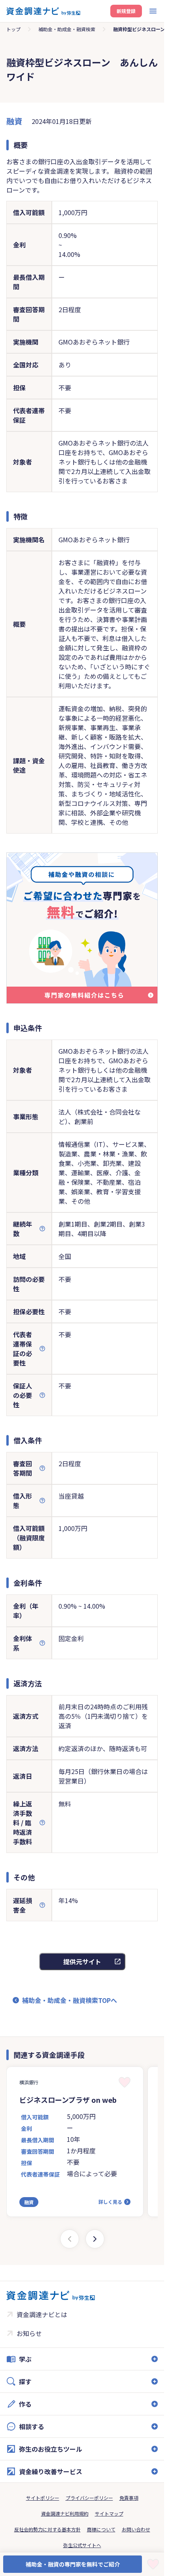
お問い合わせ (136, 2529)
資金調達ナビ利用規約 (65, 2513)
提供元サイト (82, 1962)
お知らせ (29, 2333)
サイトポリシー (43, 2498)
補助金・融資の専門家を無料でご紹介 (73, 2564)
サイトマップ (109, 2513)
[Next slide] (95, 2239)
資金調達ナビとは (42, 2314)
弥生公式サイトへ (82, 2545)
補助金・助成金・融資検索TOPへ (70, 2000)
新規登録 (126, 11)
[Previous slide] (70, 2239)
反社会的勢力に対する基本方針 (47, 2529)
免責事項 (129, 2498)
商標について (101, 2529)
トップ (13, 29)
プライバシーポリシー (89, 2498)
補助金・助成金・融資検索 (67, 29)
